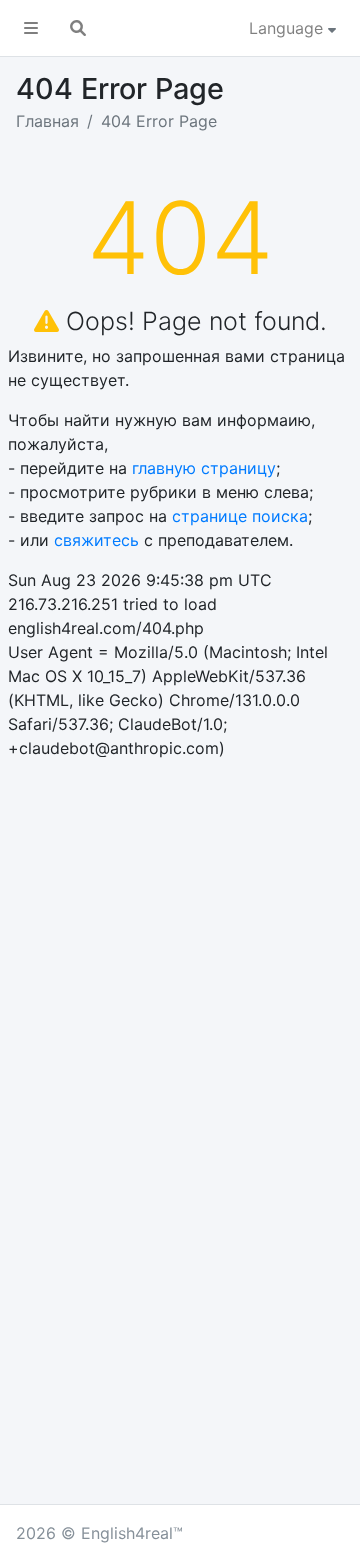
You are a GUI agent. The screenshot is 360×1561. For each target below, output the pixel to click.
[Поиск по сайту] (78, 28)
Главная (47, 121)
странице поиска (240, 516)
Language (288, 28)
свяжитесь (96, 540)
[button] (31, 28)
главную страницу (204, 468)
